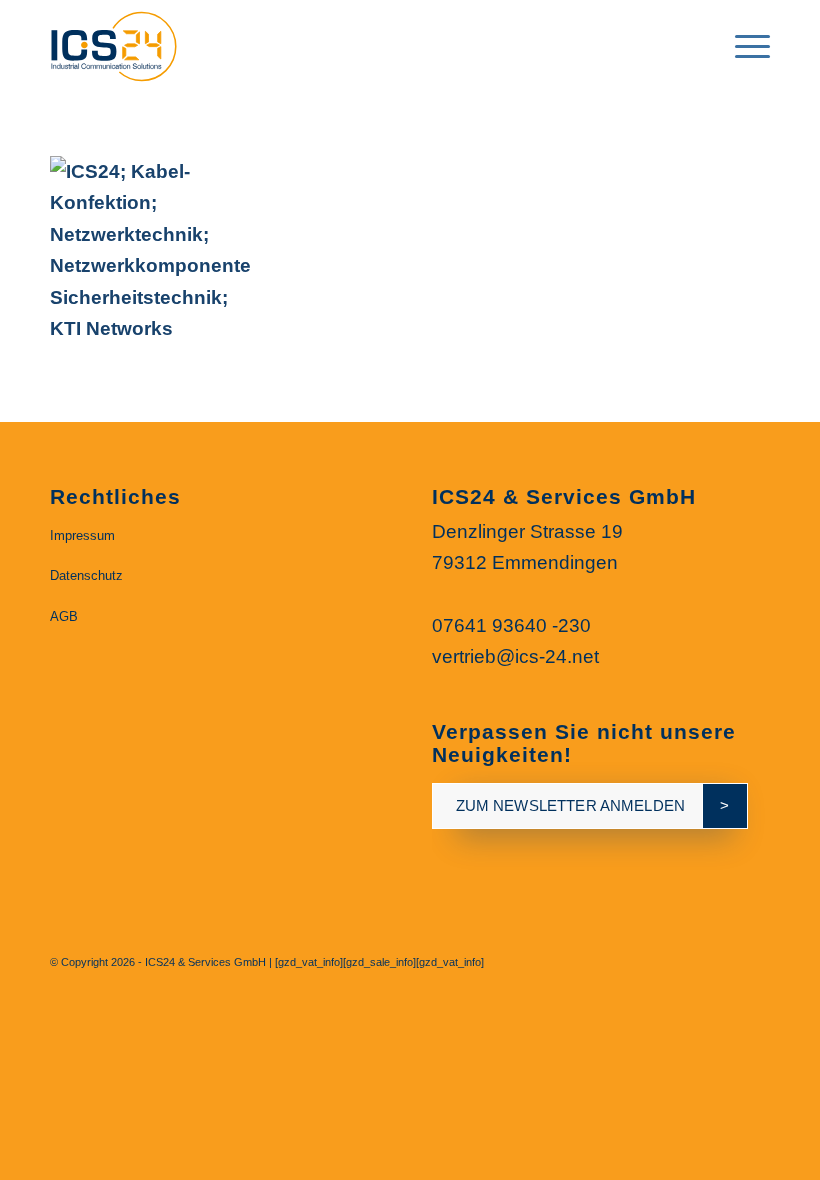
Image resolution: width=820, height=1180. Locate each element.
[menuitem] (695, 45)
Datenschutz (86, 575)
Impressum (82, 535)
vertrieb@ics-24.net (515, 656)
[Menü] (742, 45)
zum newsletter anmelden (570, 805)
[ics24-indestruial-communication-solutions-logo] (129, 45)
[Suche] (695, 45)
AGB (64, 616)
